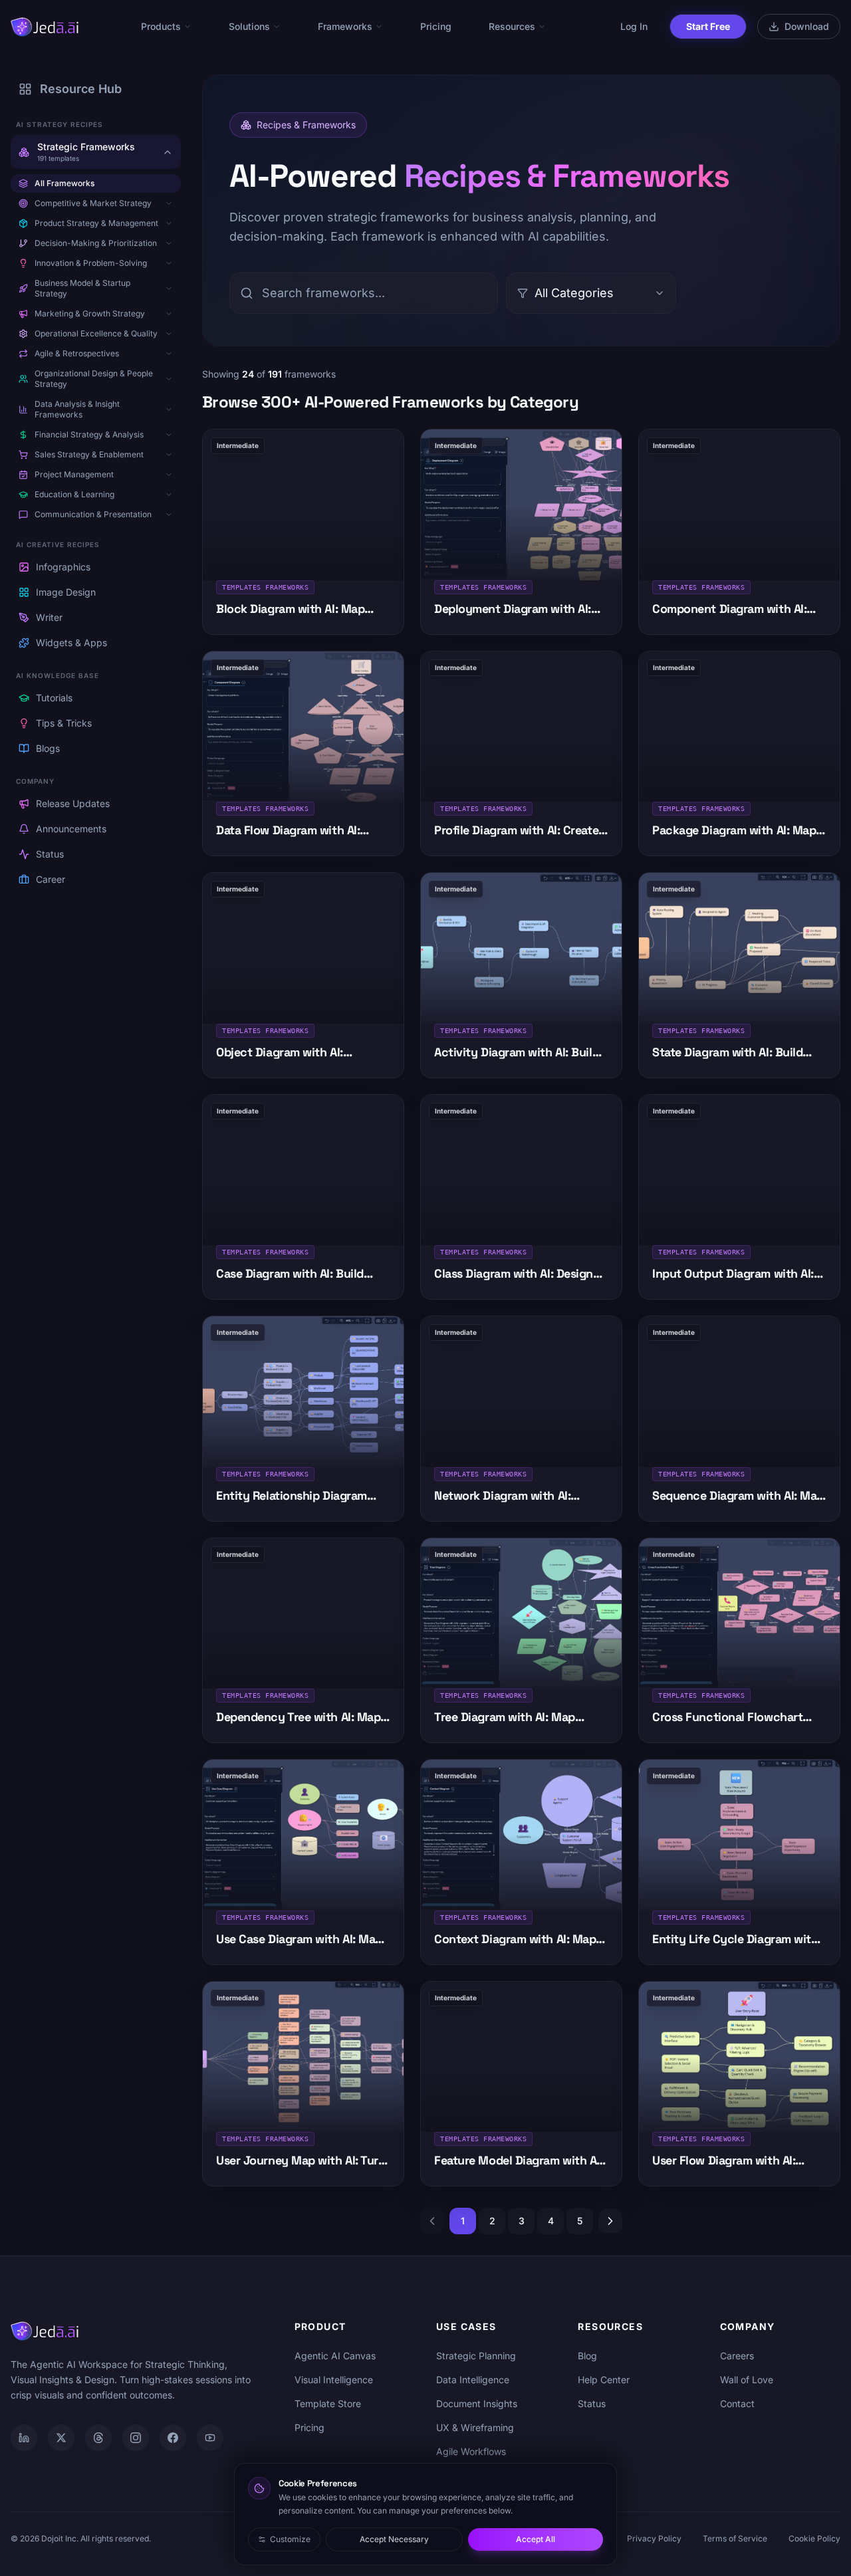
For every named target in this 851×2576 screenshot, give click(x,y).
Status (592, 2403)
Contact (737, 2403)
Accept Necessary (394, 2539)
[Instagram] (136, 2438)
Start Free (708, 26)
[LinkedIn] (24, 2438)
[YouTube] (210, 2438)
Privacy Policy (654, 2538)
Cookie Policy (814, 2538)
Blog (587, 2356)
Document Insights (477, 2403)
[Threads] (98, 2438)
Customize (290, 2539)
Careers (737, 2356)
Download (807, 26)
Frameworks (345, 26)
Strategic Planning (476, 2356)
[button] (169, 203)
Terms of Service (735, 2538)
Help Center (604, 2380)
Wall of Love (747, 2380)
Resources (512, 26)
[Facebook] (173, 2438)
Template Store (328, 2403)
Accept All (536, 2539)
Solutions (249, 26)
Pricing (436, 26)
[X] (61, 2438)
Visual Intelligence (334, 2380)
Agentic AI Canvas (335, 2356)
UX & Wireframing (475, 2427)
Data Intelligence (473, 2380)
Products (161, 26)
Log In (634, 26)
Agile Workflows (471, 2451)
